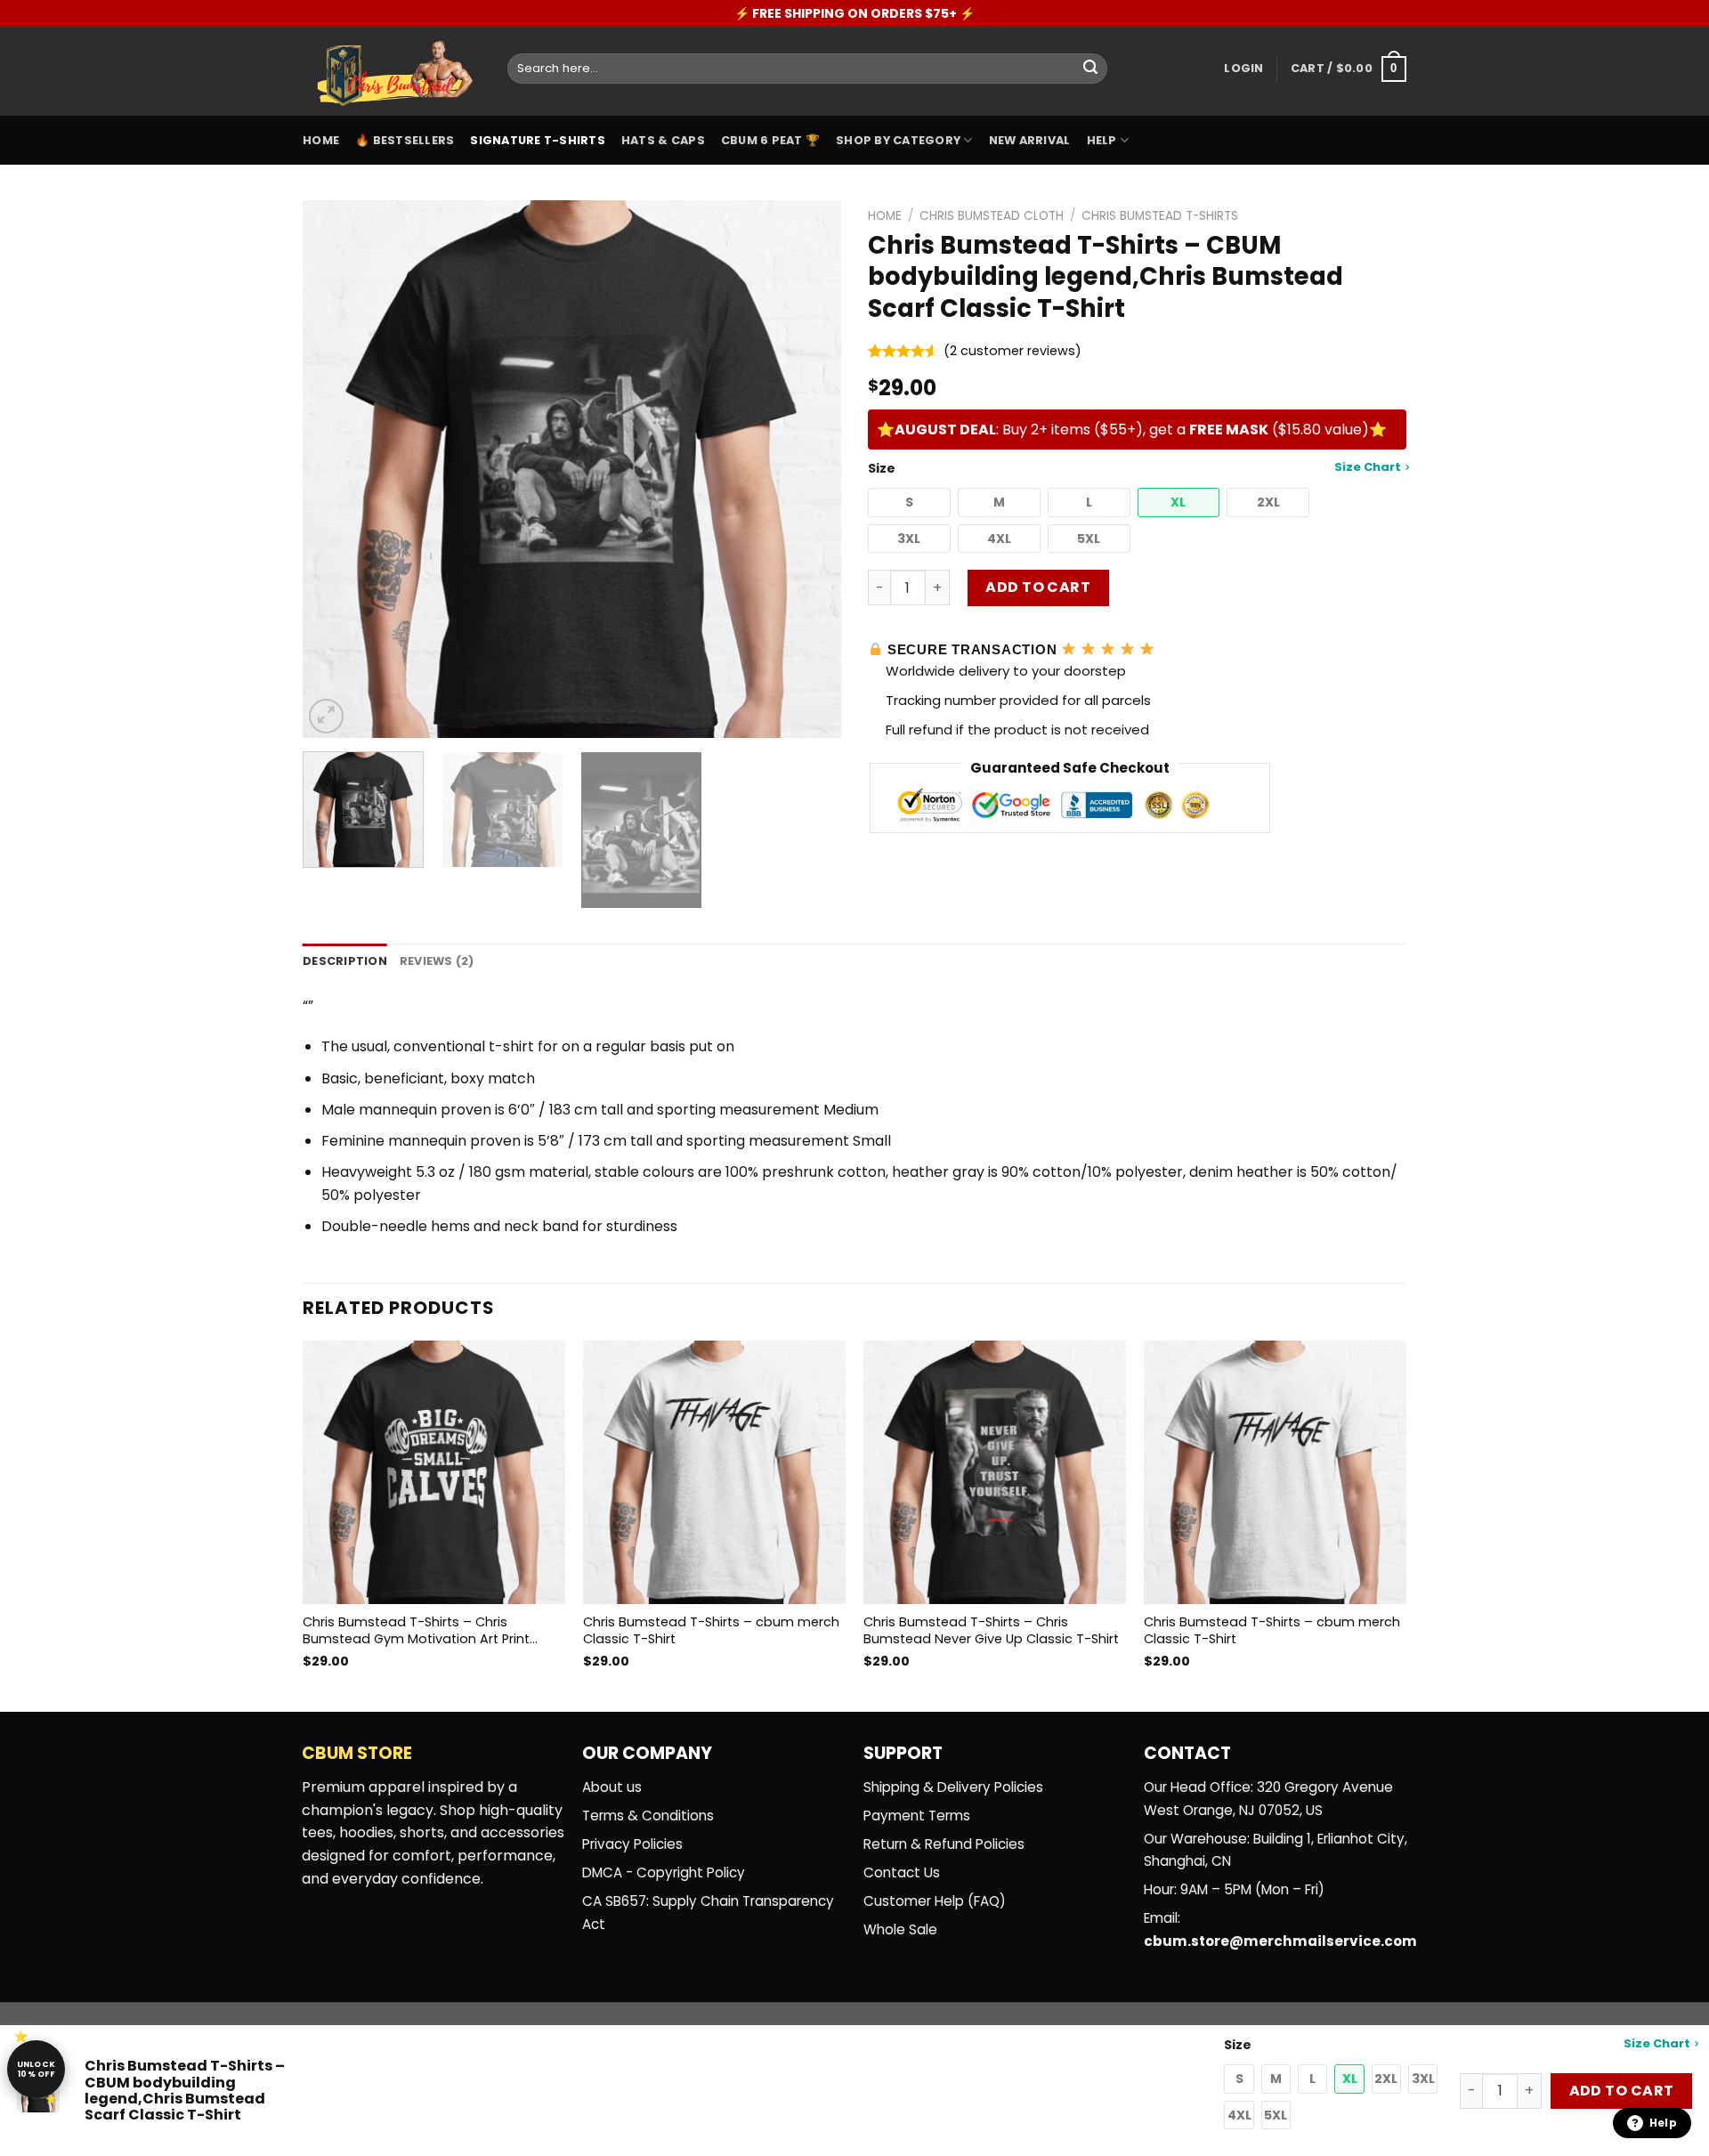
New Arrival (1030, 140)
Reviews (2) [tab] (437, 961)
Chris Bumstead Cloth (992, 216)
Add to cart (1038, 587)
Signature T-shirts (538, 140)
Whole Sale (900, 1929)
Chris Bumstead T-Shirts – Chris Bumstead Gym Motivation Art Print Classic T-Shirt (416, 1630)
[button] (909, 503)
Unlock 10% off (36, 2069)
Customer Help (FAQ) (935, 1901)
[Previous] (336, 470)
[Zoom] (326, 716)
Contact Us (902, 1872)
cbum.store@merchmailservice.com (1280, 1941)
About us (612, 1787)
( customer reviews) (1012, 351)
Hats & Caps (663, 140)
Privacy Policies (632, 1844)
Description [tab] (345, 961)
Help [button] (1663, 2123)
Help (1102, 140)
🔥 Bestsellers (405, 140)
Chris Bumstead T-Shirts (1160, 216)
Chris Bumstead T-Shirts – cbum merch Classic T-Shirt (711, 1630)
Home (321, 140)
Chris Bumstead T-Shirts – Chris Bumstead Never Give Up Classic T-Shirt (991, 1630)
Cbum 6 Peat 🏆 (770, 140)
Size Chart (1368, 467)
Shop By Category (898, 140)
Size (1134, 468)
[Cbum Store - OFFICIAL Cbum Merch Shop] (392, 72)
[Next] (808, 470)
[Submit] (1090, 69)
